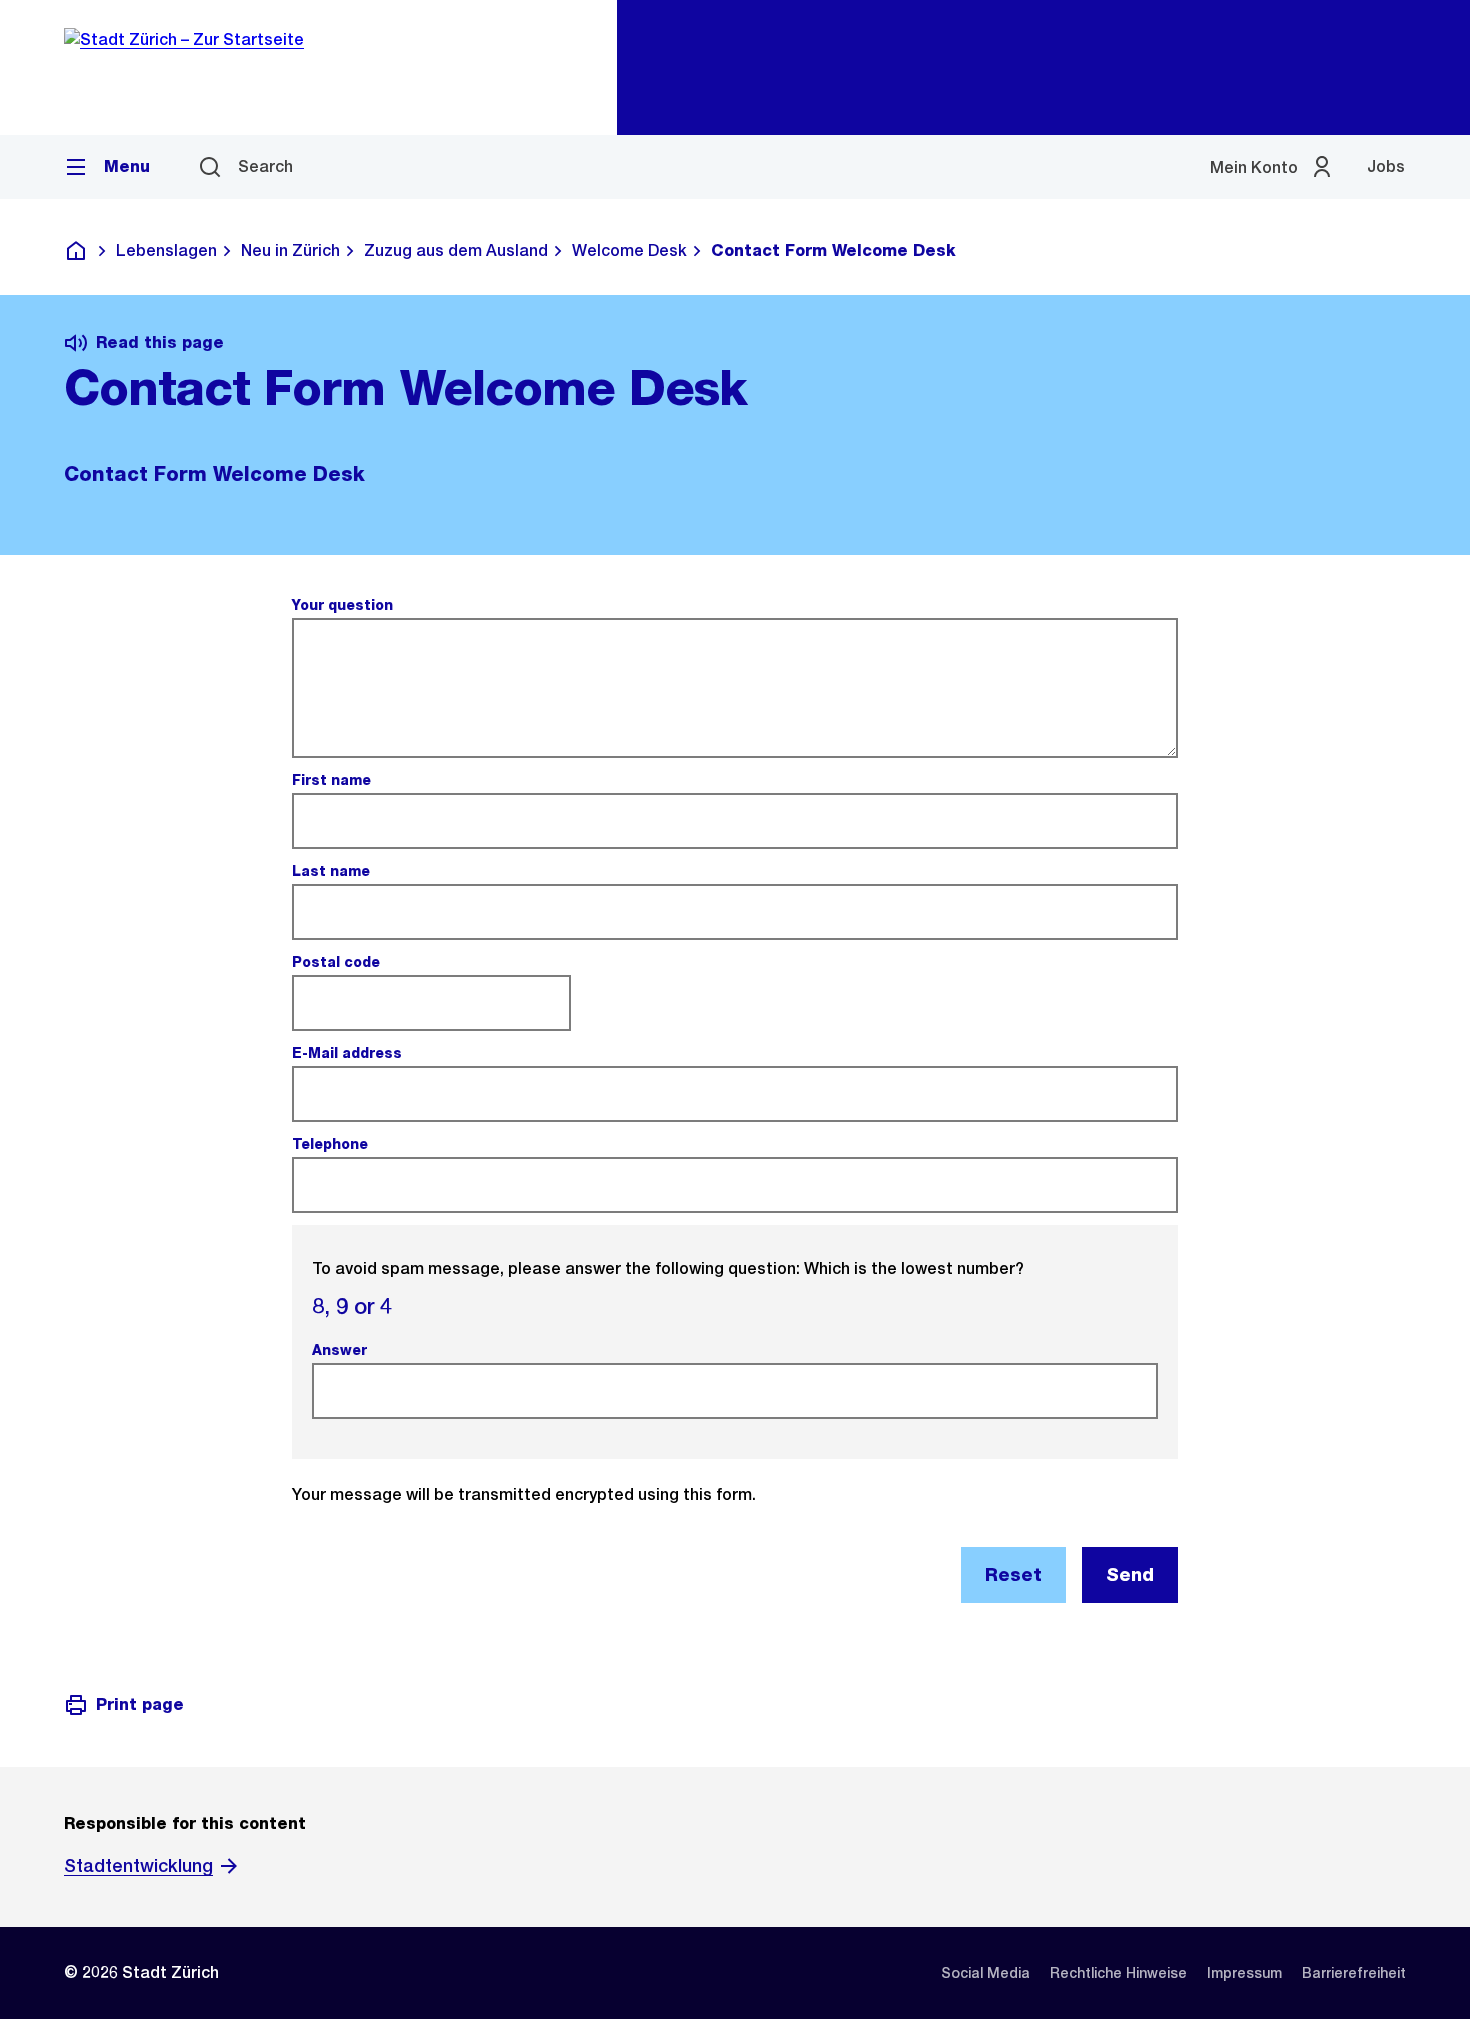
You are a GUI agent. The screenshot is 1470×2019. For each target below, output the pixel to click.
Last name (333, 871)
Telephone (332, 1144)
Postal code (338, 962)
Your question (345, 605)
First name (334, 780)
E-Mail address (349, 1053)
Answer (342, 1350)
